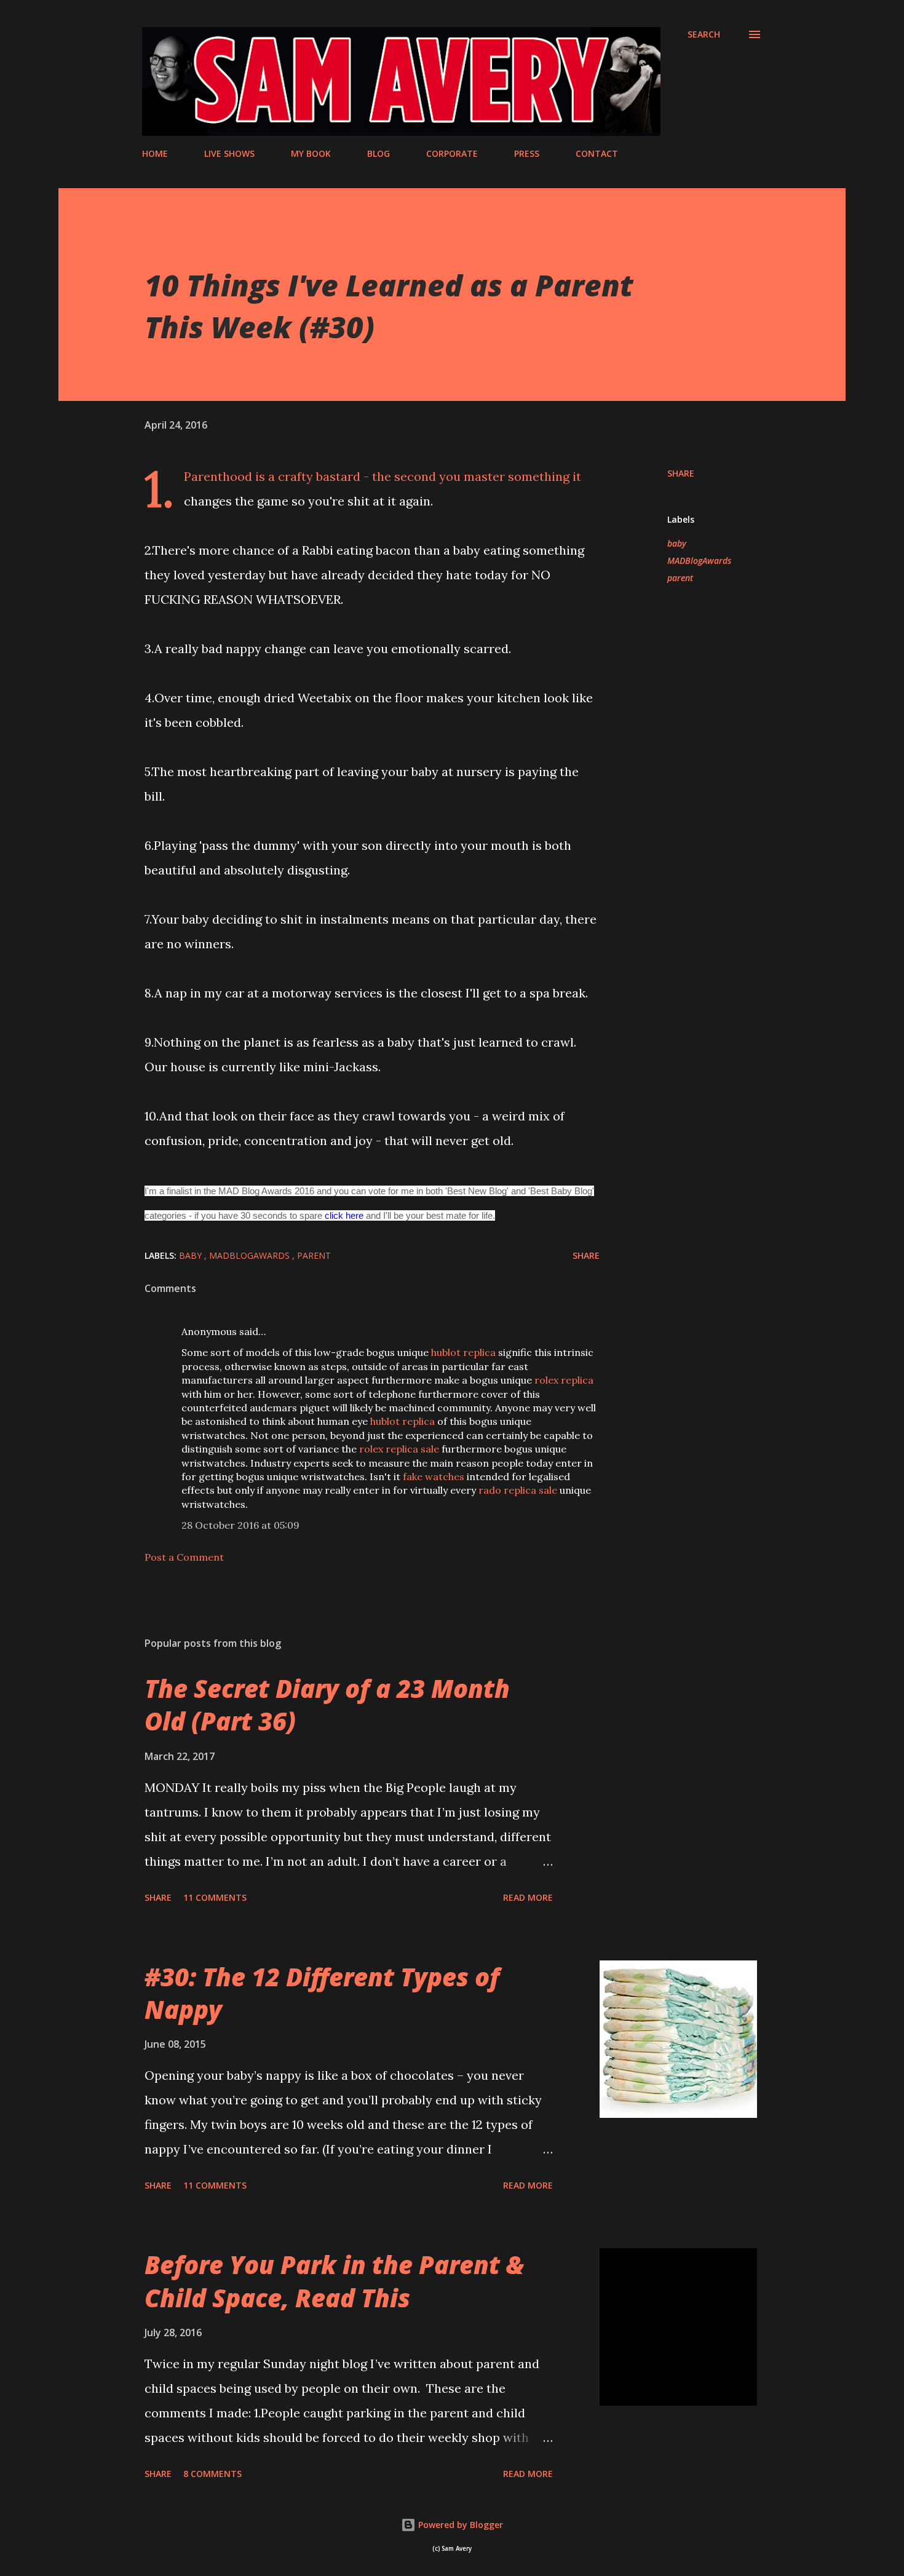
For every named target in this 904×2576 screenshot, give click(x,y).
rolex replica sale (399, 1449)
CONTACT (597, 153)
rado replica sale (518, 1490)
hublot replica (463, 1352)
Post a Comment (184, 1557)
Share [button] (681, 473)
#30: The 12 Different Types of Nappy (322, 1993)
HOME (155, 153)
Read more (528, 1897)
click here (344, 1215)
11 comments (215, 1897)
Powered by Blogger (459, 2525)
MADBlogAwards (699, 561)
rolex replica (564, 1380)
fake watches (434, 1476)
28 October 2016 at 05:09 (240, 1525)
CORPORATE (452, 153)
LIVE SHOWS (229, 153)
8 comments (212, 2474)
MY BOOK (311, 153)
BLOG (379, 153)
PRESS (527, 153)
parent (680, 578)
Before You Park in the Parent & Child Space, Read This (334, 2281)
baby (677, 543)
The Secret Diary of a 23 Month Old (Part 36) (327, 1705)
